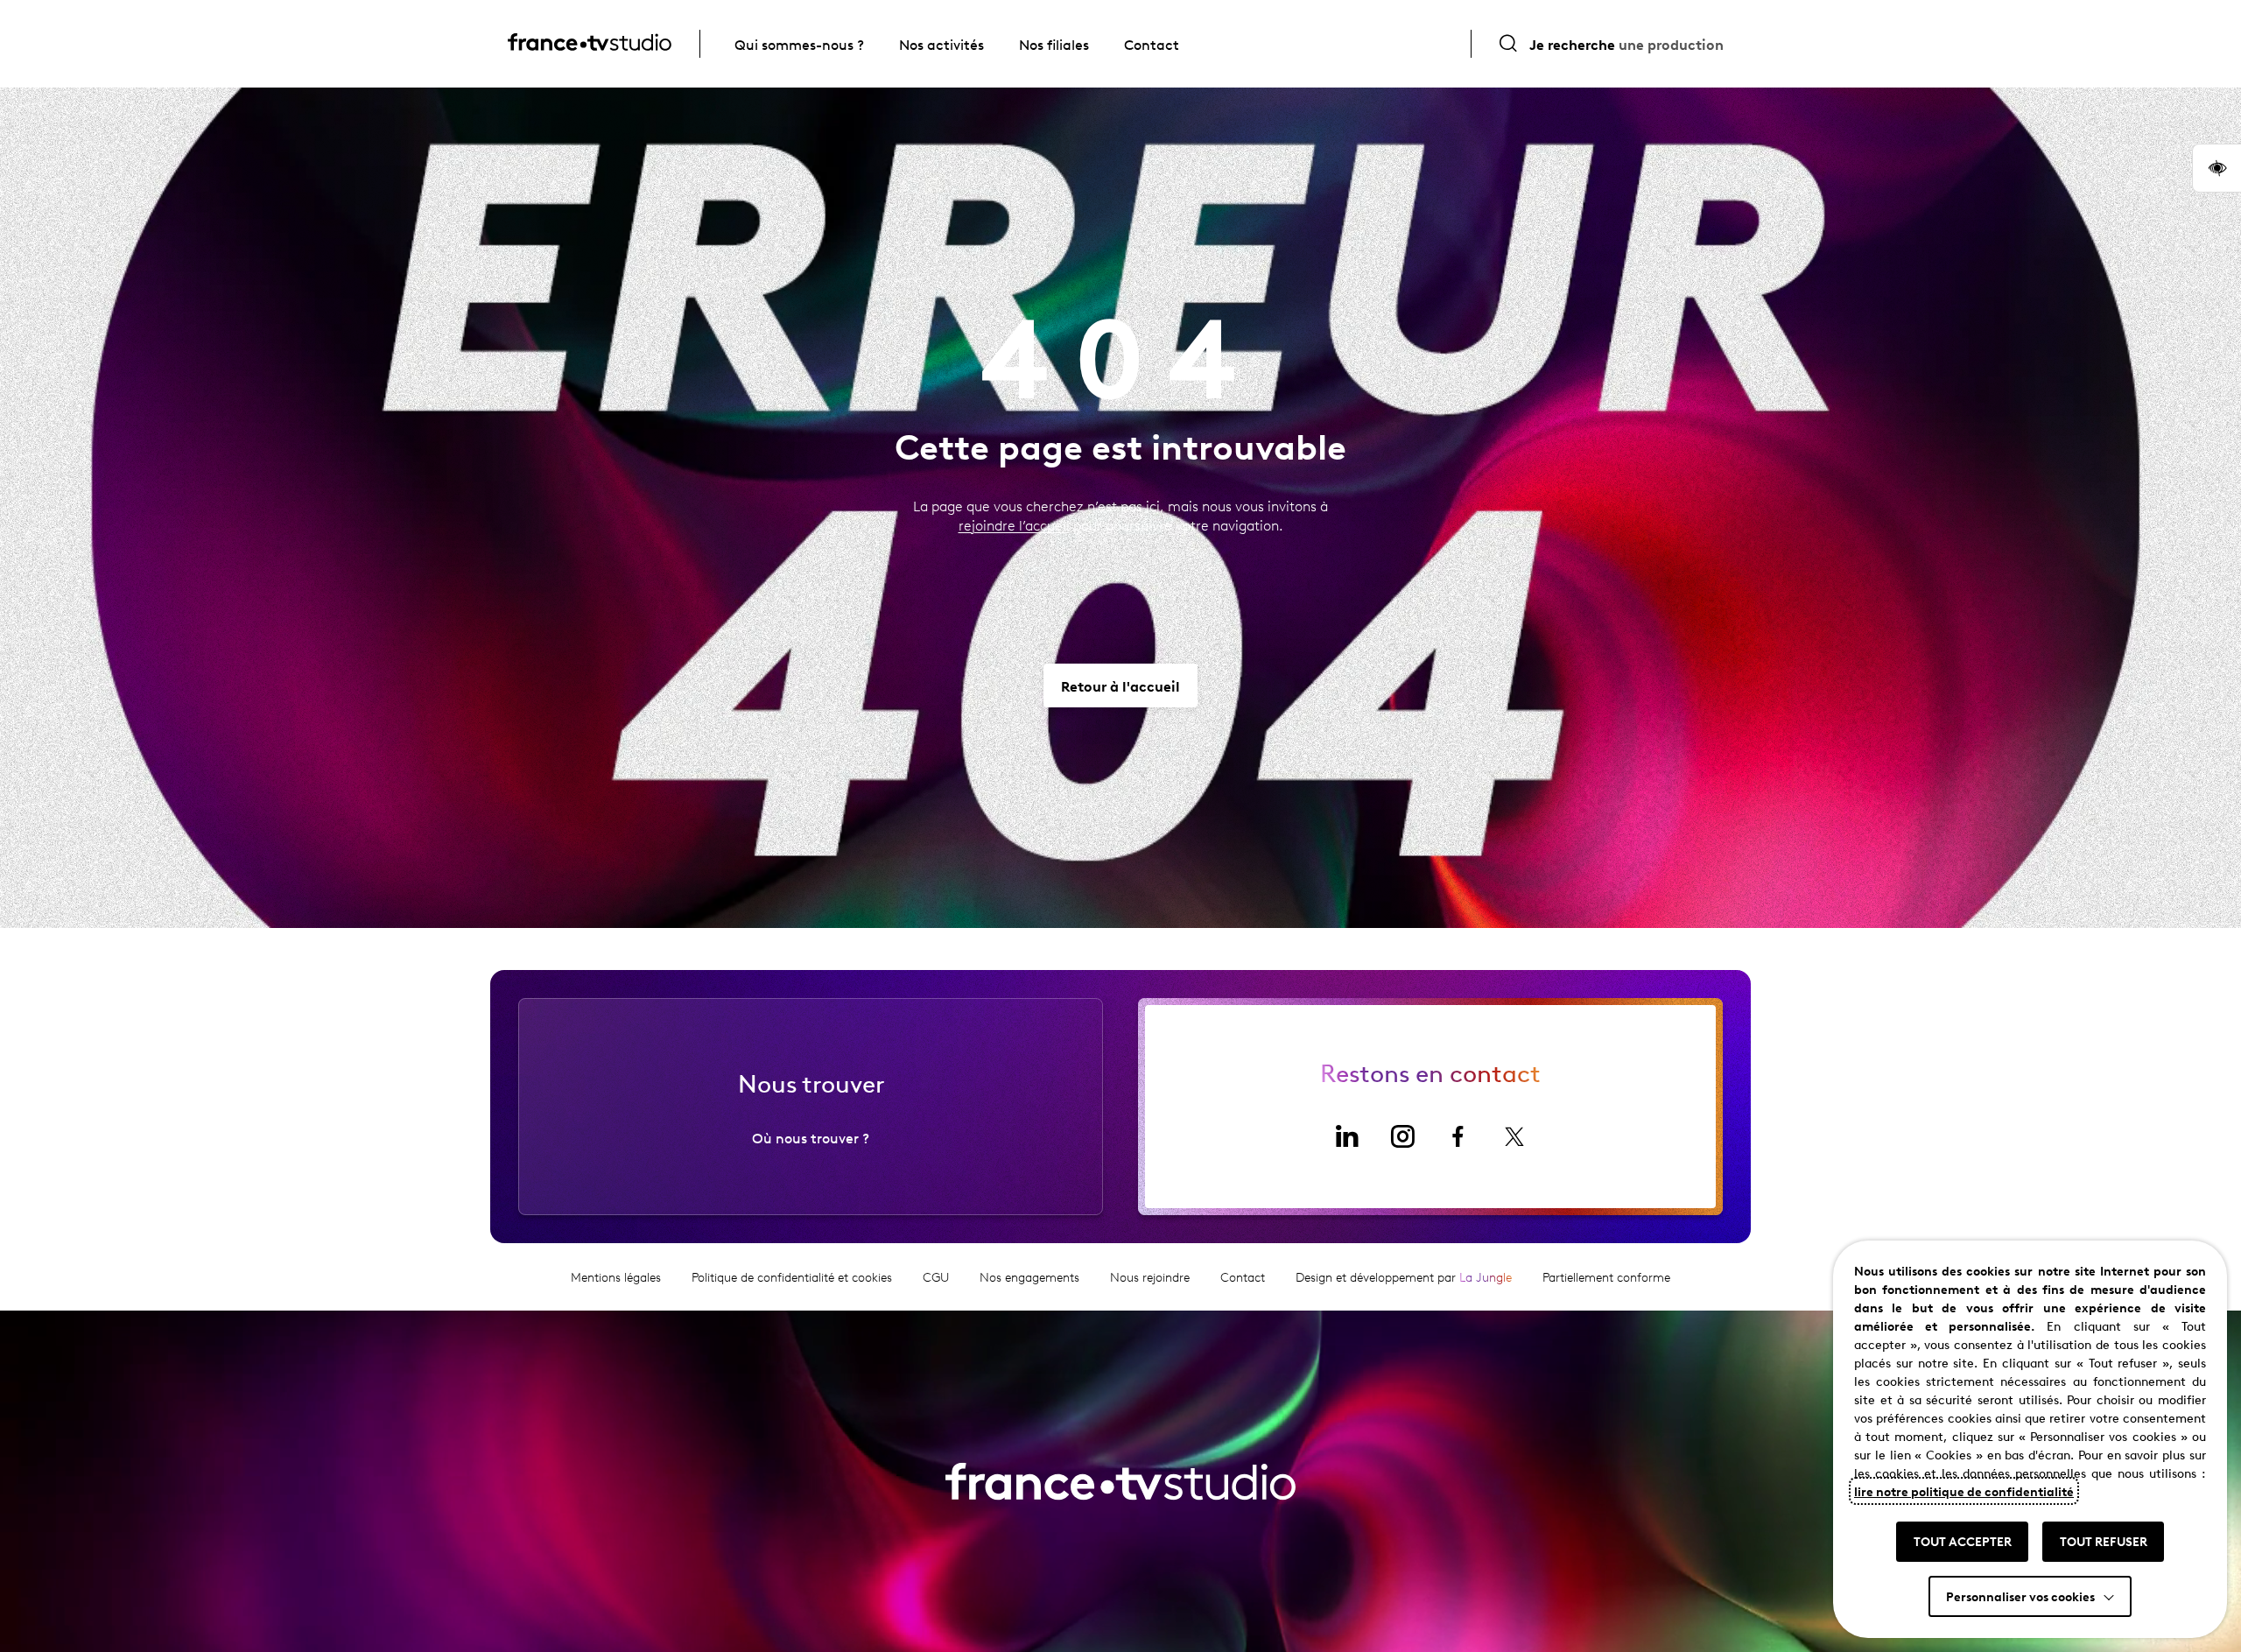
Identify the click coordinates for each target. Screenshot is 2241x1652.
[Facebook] (1458, 1136)
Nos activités (941, 44)
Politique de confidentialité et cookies (792, 1277)
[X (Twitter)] (1514, 1136)
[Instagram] (1402, 1136)
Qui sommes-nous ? (799, 44)
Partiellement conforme (1606, 1277)
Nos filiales (1054, 44)
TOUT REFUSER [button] (2104, 1541)
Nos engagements (1029, 1277)
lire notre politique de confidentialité (1964, 1491)
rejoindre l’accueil (1014, 525)
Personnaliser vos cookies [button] (2020, 1596)
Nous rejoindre (1150, 1277)
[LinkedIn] (1346, 1136)
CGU (936, 1277)
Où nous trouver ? (811, 1137)
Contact (1152, 44)
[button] (2216, 168)
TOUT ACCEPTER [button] (1963, 1541)
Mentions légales (616, 1277)
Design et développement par (1404, 1277)
